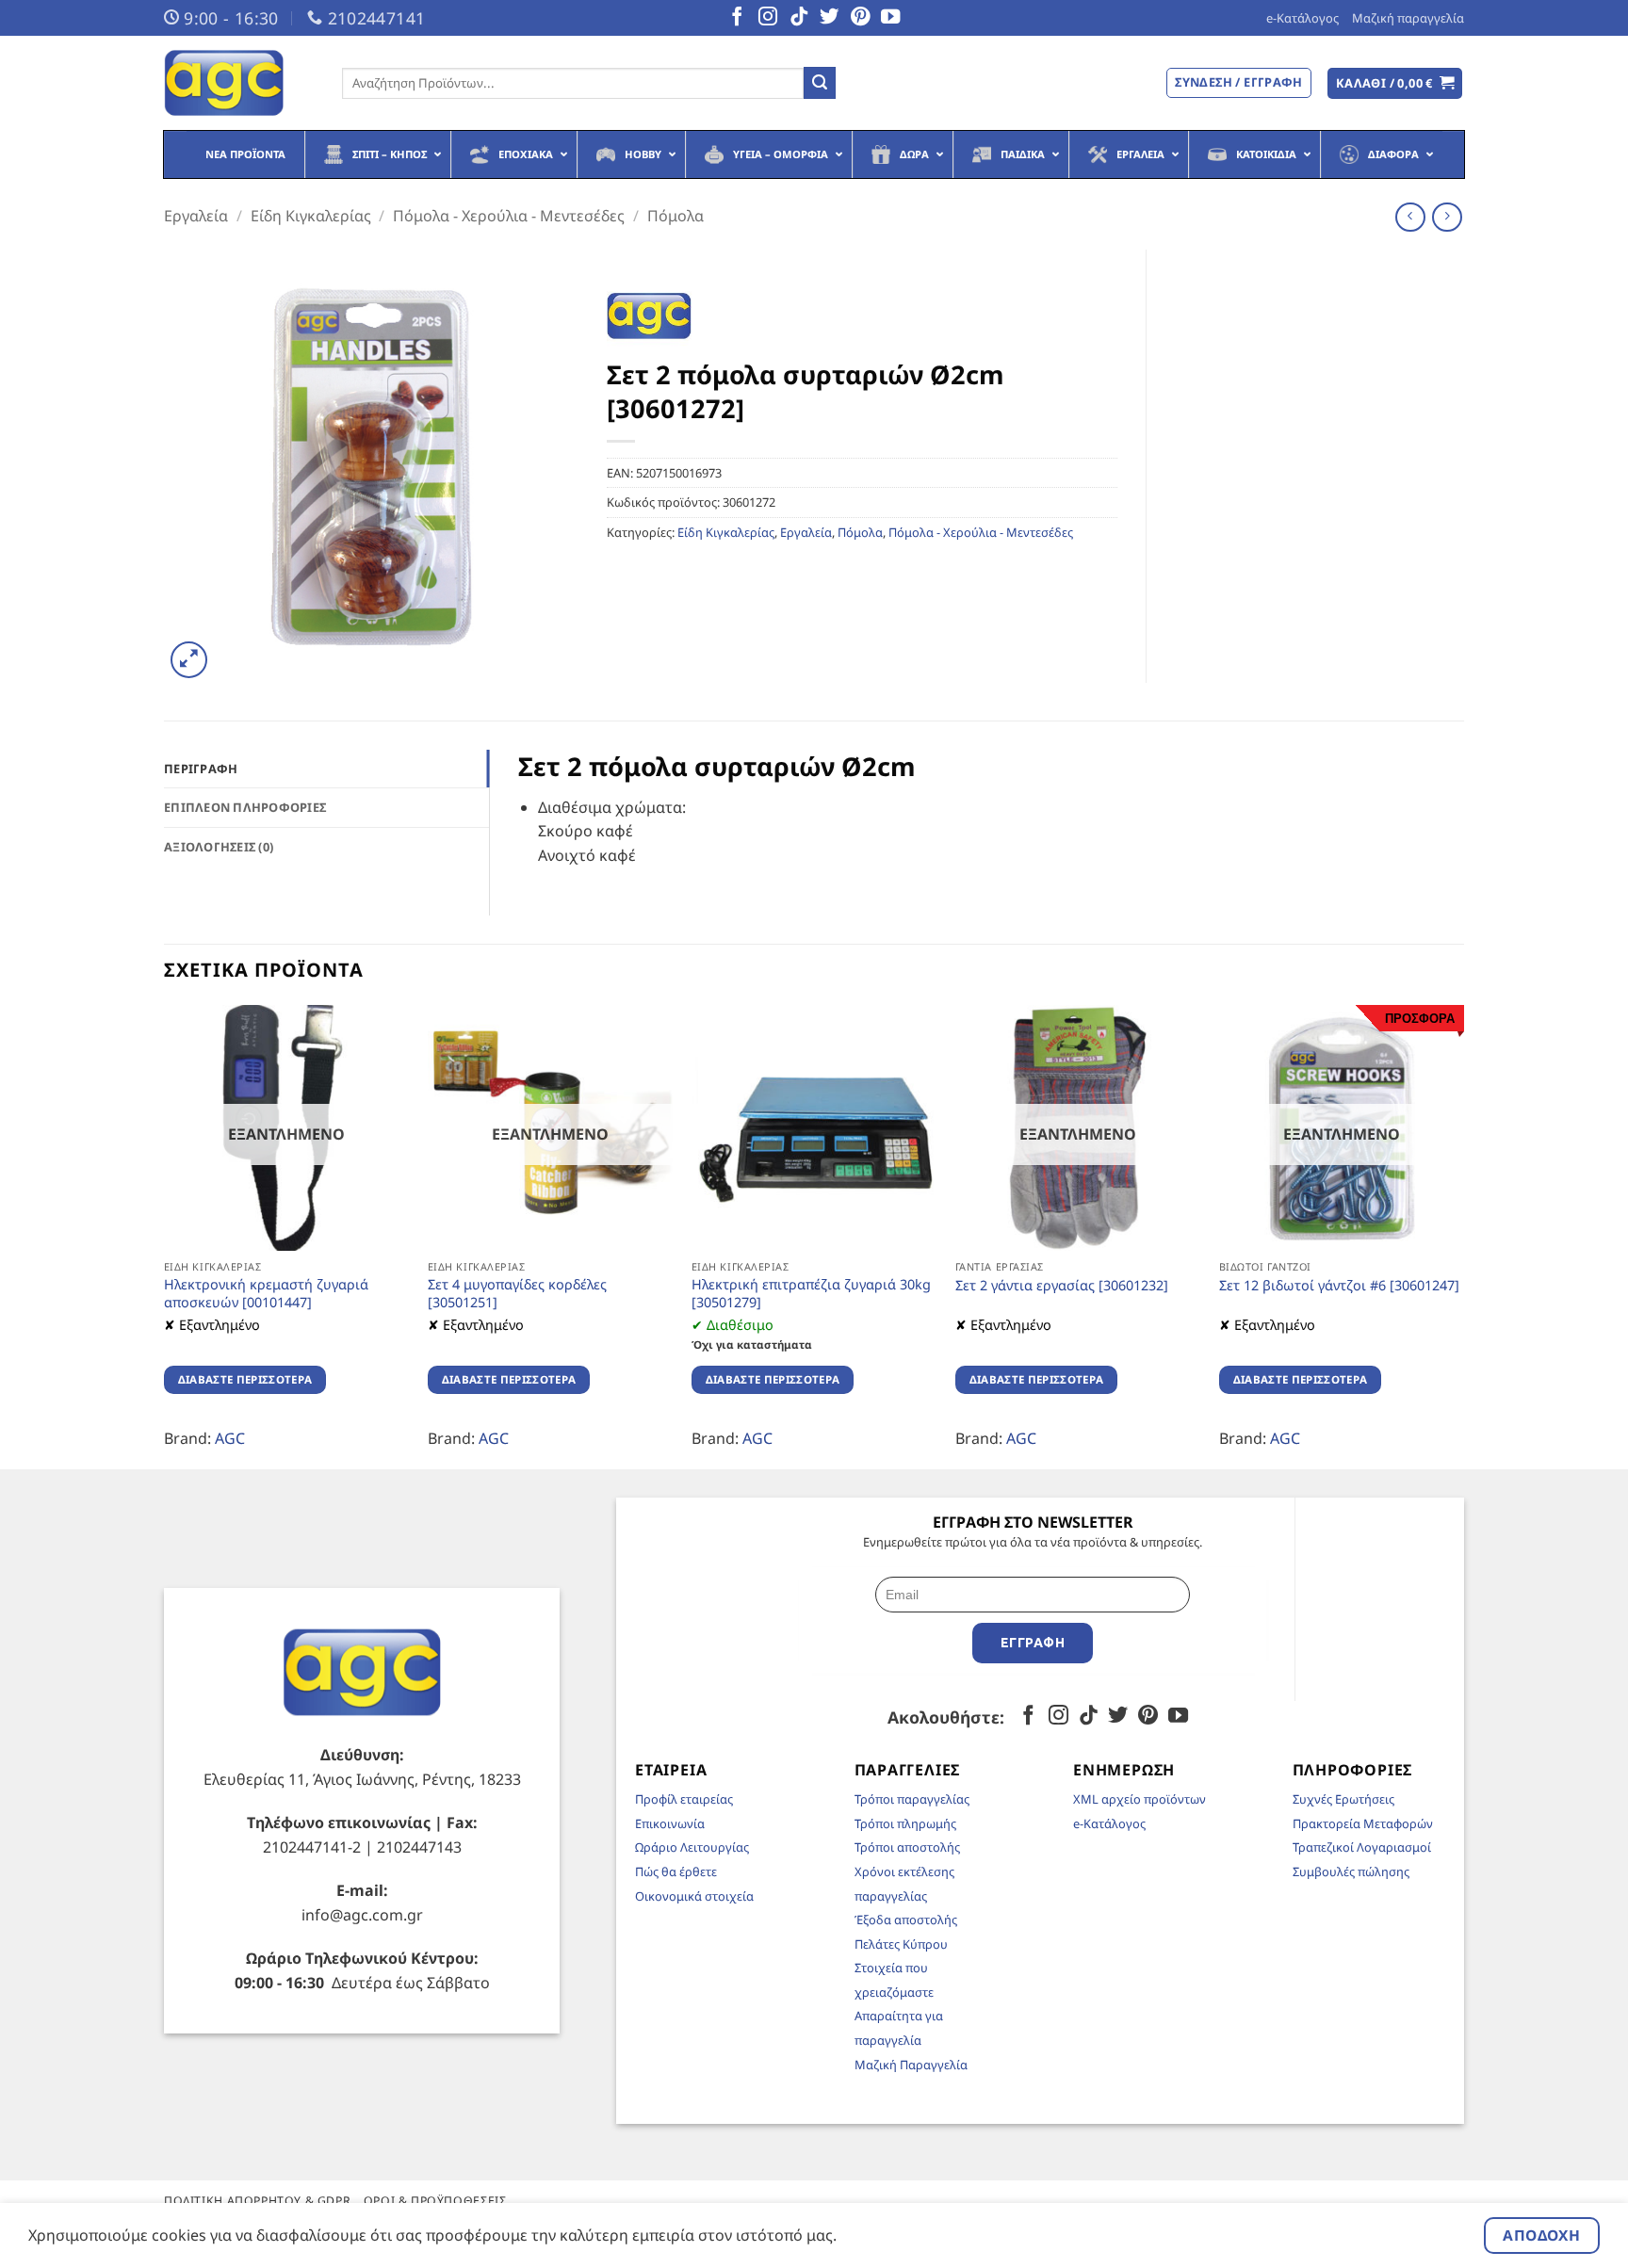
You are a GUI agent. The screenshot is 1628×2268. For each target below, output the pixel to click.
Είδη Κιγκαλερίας (311, 216)
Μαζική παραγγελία (1408, 18)
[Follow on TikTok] (799, 18)
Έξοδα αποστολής (906, 1920)
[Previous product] (1447, 217)
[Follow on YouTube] (890, 18)
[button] (1395, 83)
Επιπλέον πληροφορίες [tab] (245, 807)
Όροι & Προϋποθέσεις (435, 2201)
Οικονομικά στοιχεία (694, 1896)
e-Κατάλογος (1302, 18)
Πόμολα (676, 216)
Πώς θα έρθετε (676, 1871)
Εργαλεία (196, 216)
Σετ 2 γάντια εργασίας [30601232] (1062, 1286)
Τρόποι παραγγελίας (912, 1799)
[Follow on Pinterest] (860, 18)
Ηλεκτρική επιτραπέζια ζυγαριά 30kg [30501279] (811, 1294)
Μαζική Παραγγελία (911, 2065)
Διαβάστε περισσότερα (245, 1379)
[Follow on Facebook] (737, 18)
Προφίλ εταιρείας (684, 1799)
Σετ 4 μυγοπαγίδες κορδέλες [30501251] (517, 1294)
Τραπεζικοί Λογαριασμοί (1362, 1847)
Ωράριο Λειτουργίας (692, 1847)
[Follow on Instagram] (768, 18)
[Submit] (820, 83)
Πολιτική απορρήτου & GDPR (257, 2201)
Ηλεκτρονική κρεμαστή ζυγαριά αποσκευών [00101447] (266, 1294)
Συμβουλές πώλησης (1351, 1871)
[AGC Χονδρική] (239, 83)
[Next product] (1410, 217)
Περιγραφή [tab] (201, 769)
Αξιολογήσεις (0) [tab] (219, 847)
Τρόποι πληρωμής (905, 1823)
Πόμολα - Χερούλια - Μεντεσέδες (509, 216)
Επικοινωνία (670, 1823)
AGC (230, 1438)
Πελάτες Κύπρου (901, 1944)
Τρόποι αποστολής (907, 1847)
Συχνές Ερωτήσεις (1343, 1799)
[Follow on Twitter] (829, 18)
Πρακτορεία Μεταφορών (1363, 1823)
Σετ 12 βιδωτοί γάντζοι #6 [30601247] (1339, 1286)
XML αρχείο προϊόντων (1140, 1799)
